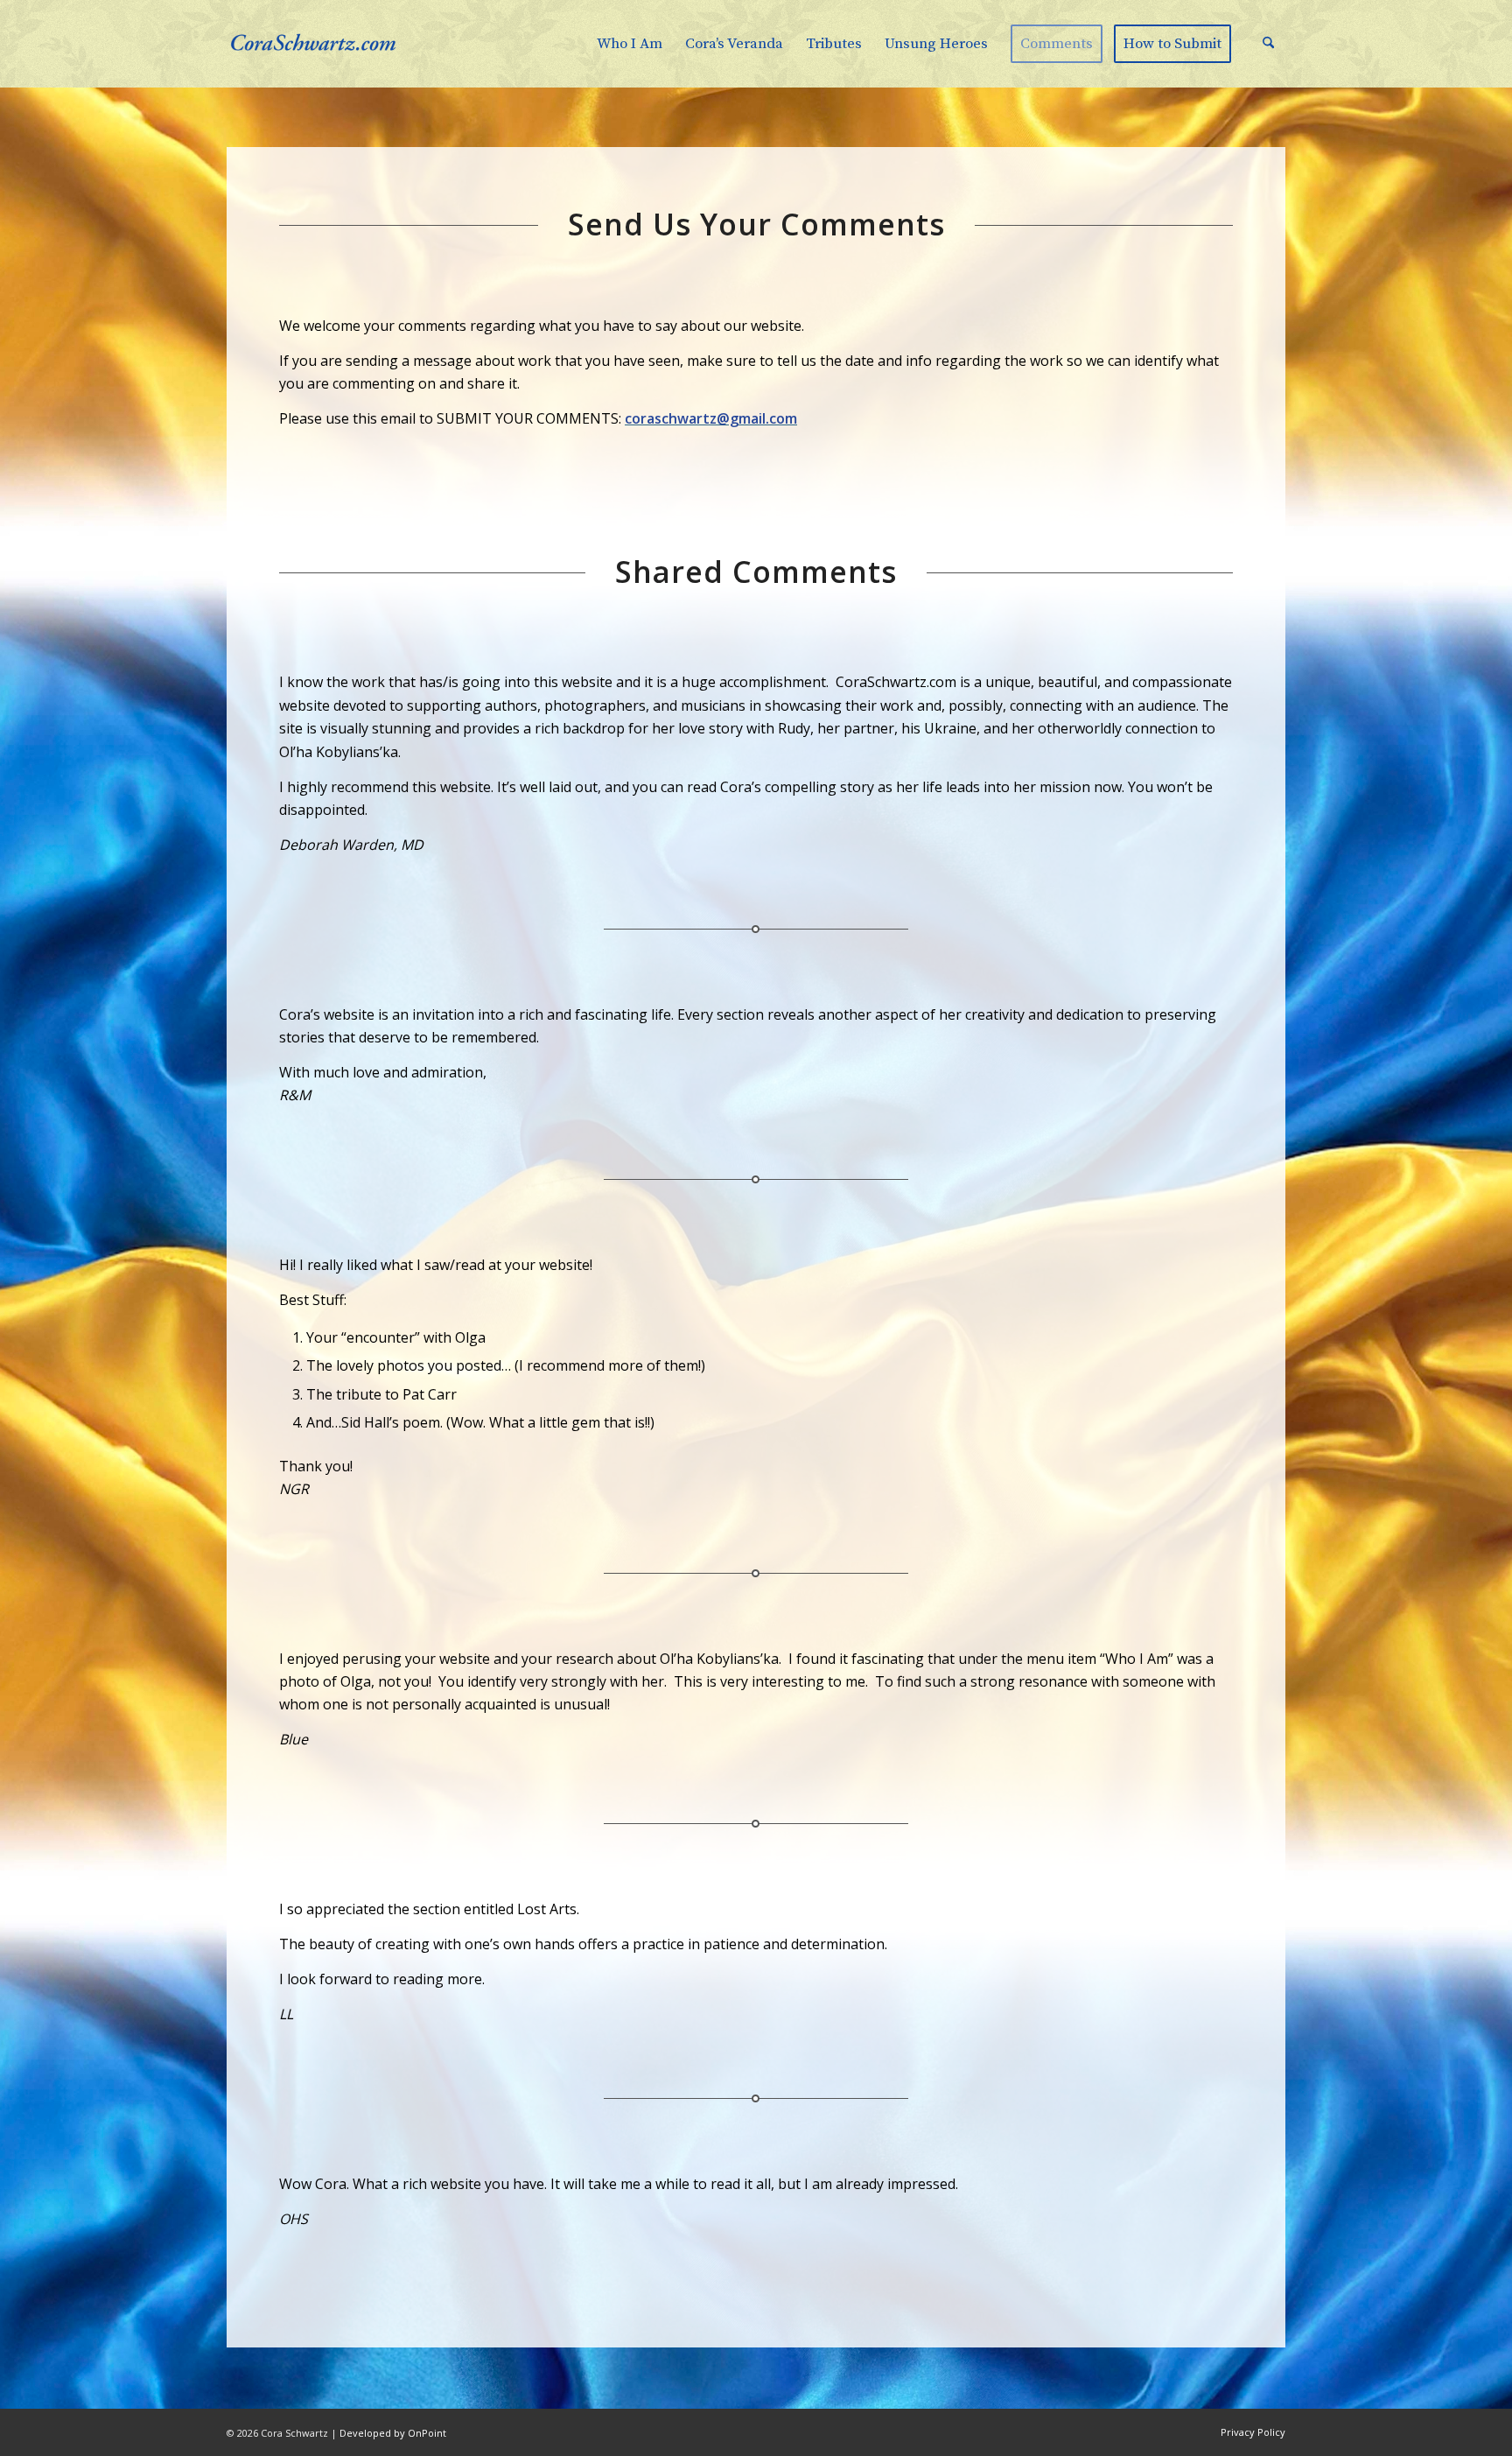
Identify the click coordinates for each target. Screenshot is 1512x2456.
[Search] (1268, 44)
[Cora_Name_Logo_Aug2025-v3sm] (336, 44)
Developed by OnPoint (393, 2433)
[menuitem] (630, 44)
